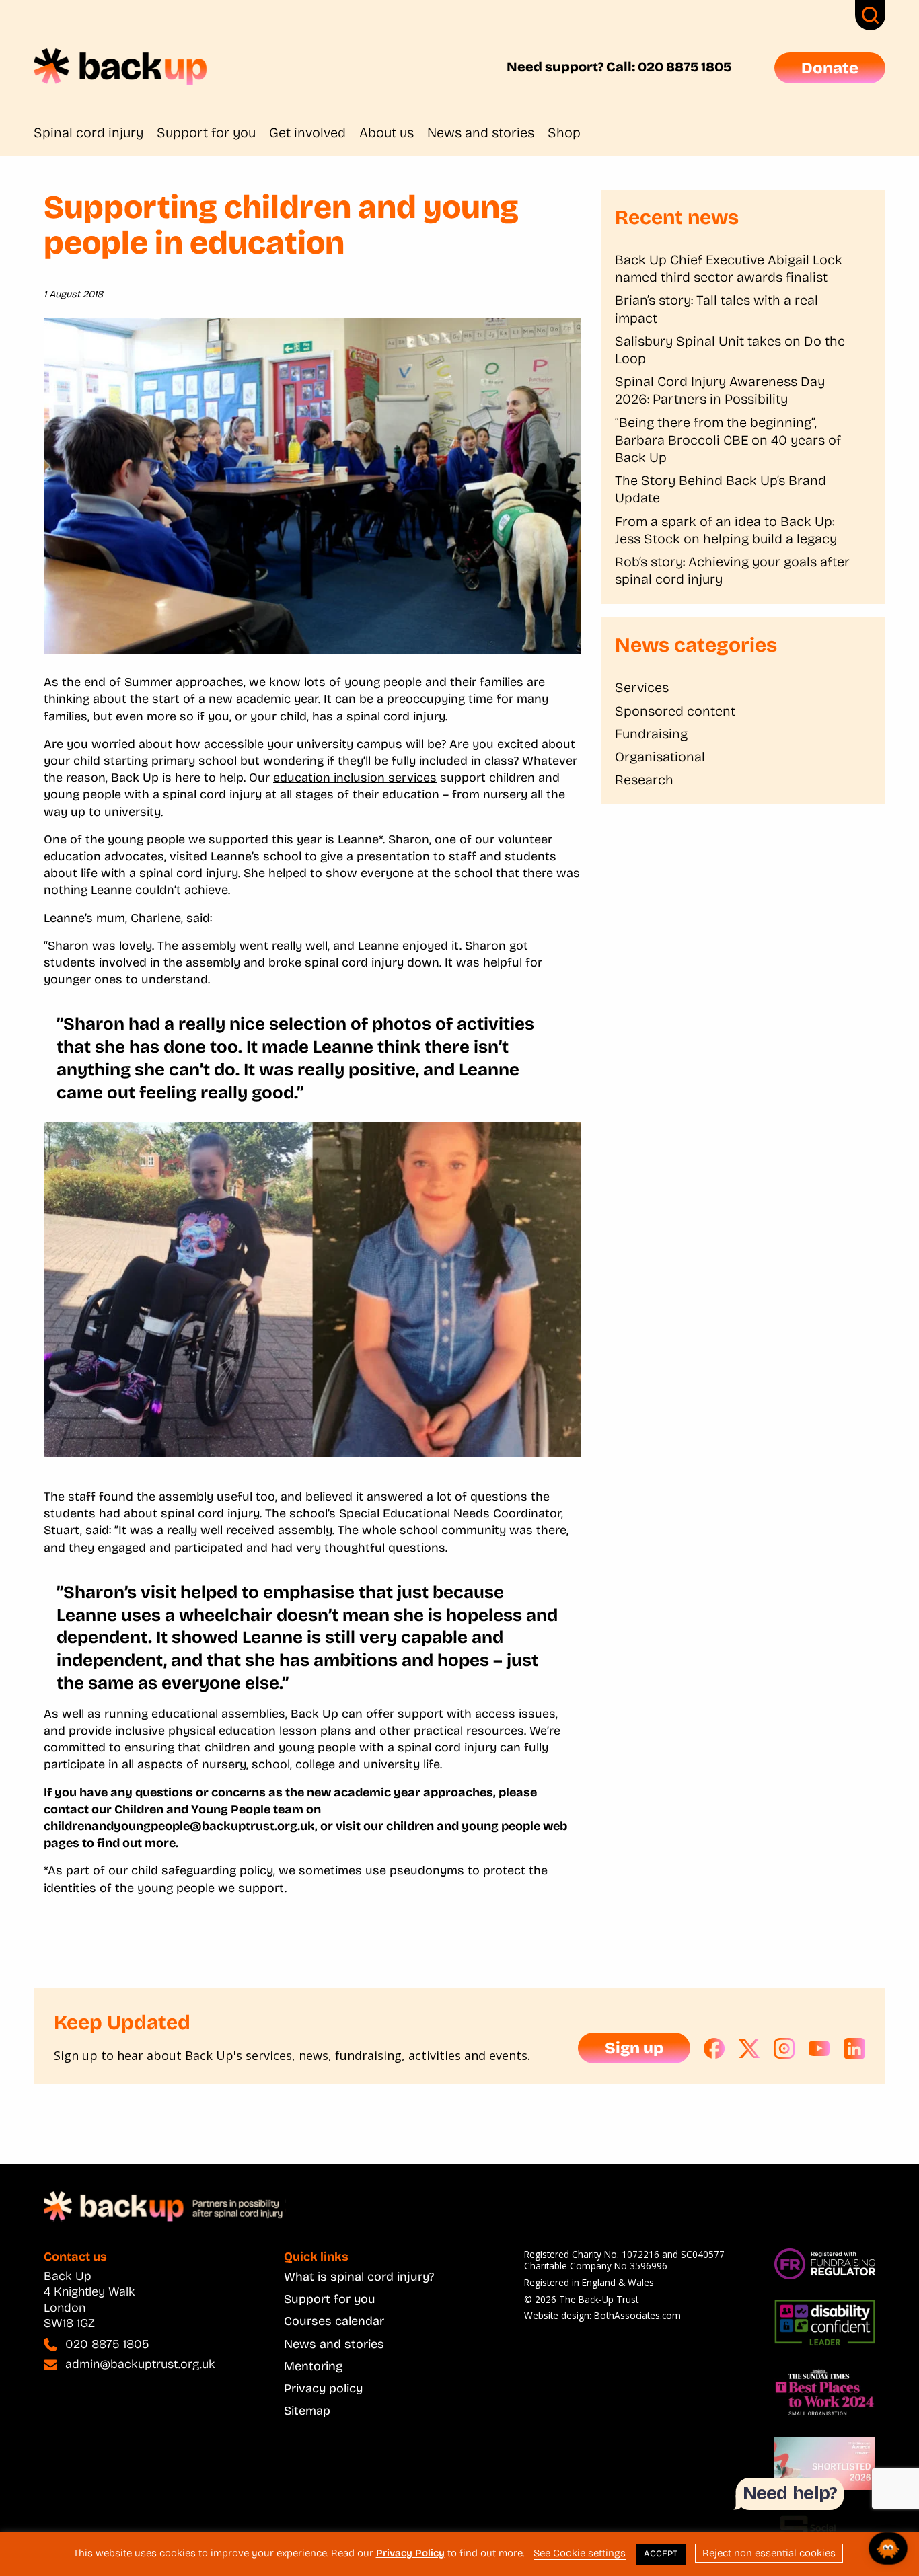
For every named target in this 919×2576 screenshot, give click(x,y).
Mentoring (313, 2366)
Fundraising (651, 734)
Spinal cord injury (88, 132)
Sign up (634, 2048)
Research (644, 780)
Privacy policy (323, 2388)
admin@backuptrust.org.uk (140, 2364)
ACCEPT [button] (661, 2554)
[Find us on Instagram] (784, 2049)
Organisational (660, 757)
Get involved (307, 132)
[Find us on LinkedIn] (854, 2049)
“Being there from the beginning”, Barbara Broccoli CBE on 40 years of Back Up (728, 440)
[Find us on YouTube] (819, 2049)
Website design (557, 2315)
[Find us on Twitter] (749, 2049)
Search (870, 15)
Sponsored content (675, 711)
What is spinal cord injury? (359, 2277)
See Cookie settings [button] (580, 2553)
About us (387, 132)
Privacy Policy (410, 2553)
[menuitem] (95, 132)
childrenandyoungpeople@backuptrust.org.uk (179, 1826)
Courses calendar (334, 2321)
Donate (830, 68)
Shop (564, 132)
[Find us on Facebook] (714, 2049)
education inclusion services (355, 778)
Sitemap (307, 2411)
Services (642, 687)
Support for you (206, 132)
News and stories (481, 132)
